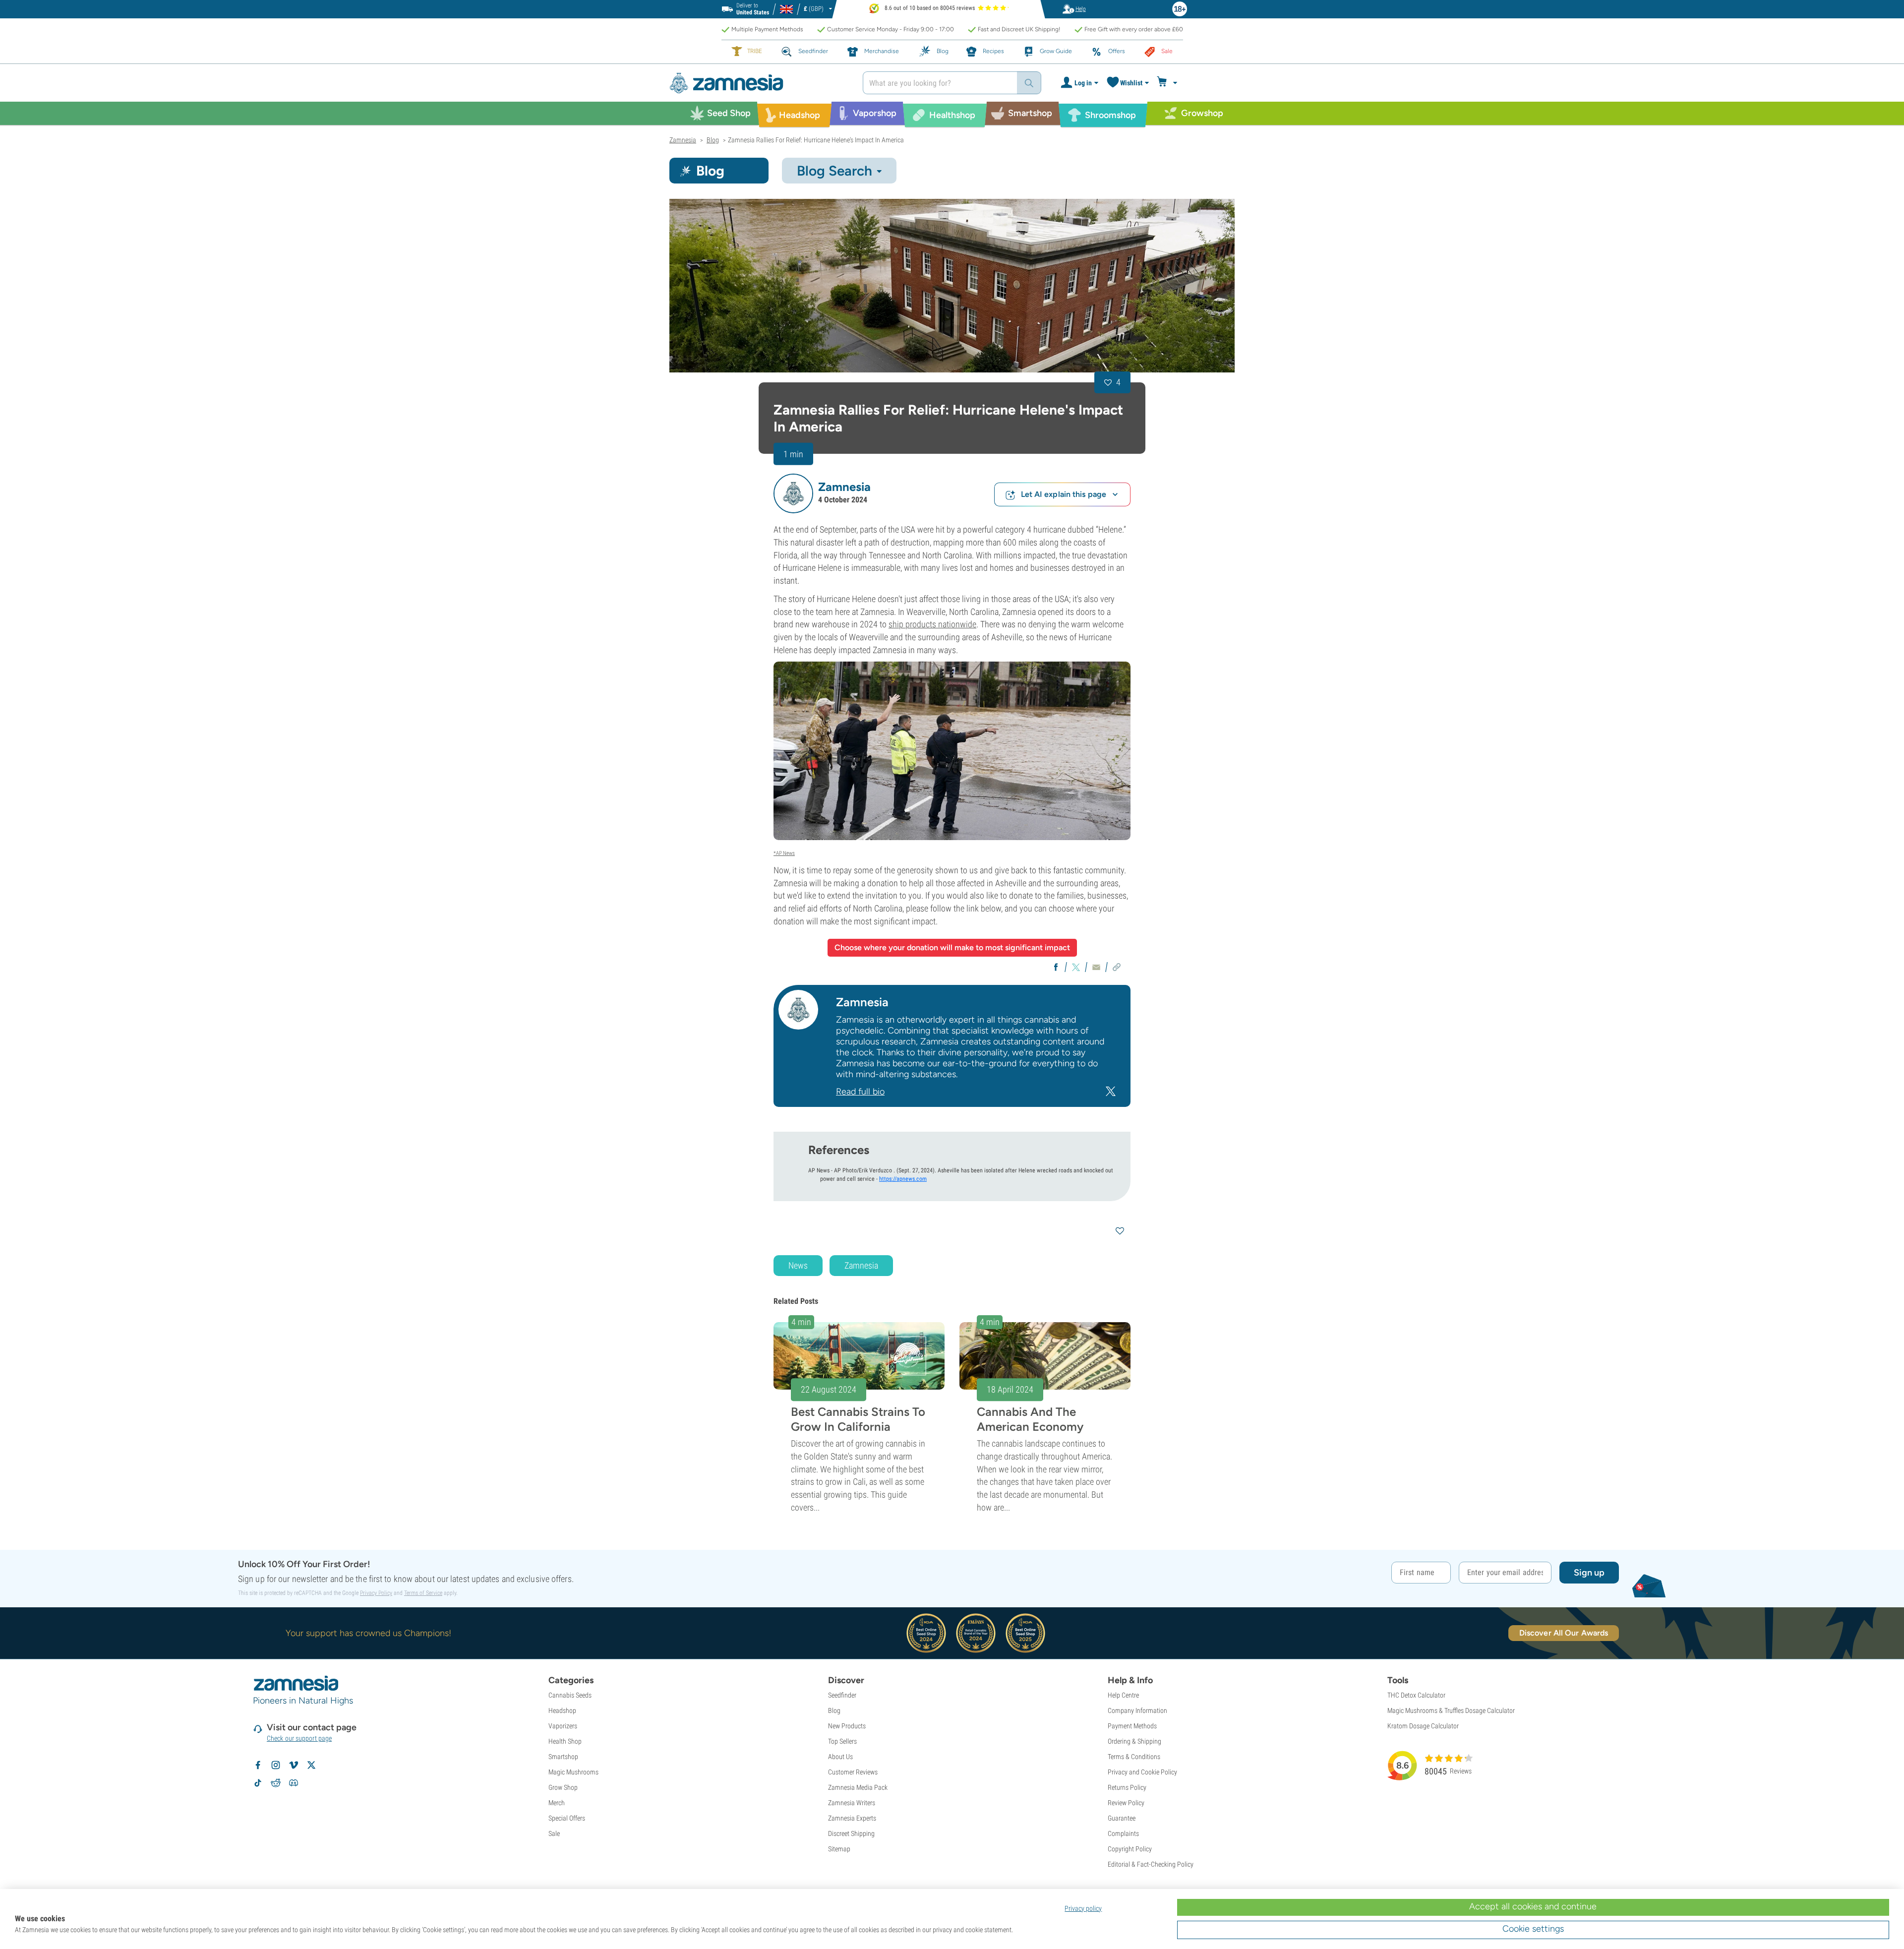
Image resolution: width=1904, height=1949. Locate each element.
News (798, 1265)
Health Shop (565, 1741)
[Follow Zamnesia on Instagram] (276, 1765)
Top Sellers (842, 1741)
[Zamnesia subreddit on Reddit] (276, 1783)
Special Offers (567, 1818)
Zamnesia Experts (852, 1818)
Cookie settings (1533, 1929)
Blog (834, 1710)
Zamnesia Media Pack (858, 1787)
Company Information (1137, 1710)
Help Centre (1123, 1695)
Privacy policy (1083, 1908)
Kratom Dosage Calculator (1423, 1726)
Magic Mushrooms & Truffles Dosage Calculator (1451, 1710)
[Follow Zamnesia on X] (311, 1765)
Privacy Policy (376, 1593)
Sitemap (839, 1849)
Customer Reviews (853, 1772)
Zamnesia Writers (852, 1803)
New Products (847, 1726)
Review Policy (1126, 1803)
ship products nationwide (932, 624)
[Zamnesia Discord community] (294, 1783)
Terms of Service (423, 1593)
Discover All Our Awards (1564, 1633)
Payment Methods (1132, 1726)
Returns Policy (1127, 1787)
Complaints (1123, 1833)
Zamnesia (861, 1265)
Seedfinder (842, 1695)
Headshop (562, 1710)
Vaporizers (563, 1726)
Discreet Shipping (851, 1833)
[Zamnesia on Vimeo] (294, 1765)
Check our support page (299, 1738)
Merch (557, 1803)
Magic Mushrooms (573, 1772)
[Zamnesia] (759, 83)
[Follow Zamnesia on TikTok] (258, 1783)
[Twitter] (1111, 1091)
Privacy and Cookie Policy (1142, 1772)
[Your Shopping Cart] (1168, 83)
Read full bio (860, 1092)
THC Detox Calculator (1416, 1695)
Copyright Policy (1130, 1849)
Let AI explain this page (1064, 494)
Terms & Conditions (1134, 1757)
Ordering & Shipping (1134, 1741)
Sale (554, 1833)
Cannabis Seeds (570, 1695)
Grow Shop (563, 1787)
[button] (793, 493)
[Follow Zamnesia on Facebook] (258, 1765)
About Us (840, 1757)
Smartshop (563, 1757)
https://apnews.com (903, 1179)
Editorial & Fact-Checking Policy (1151, 1864)
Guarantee (1122, 1818)
